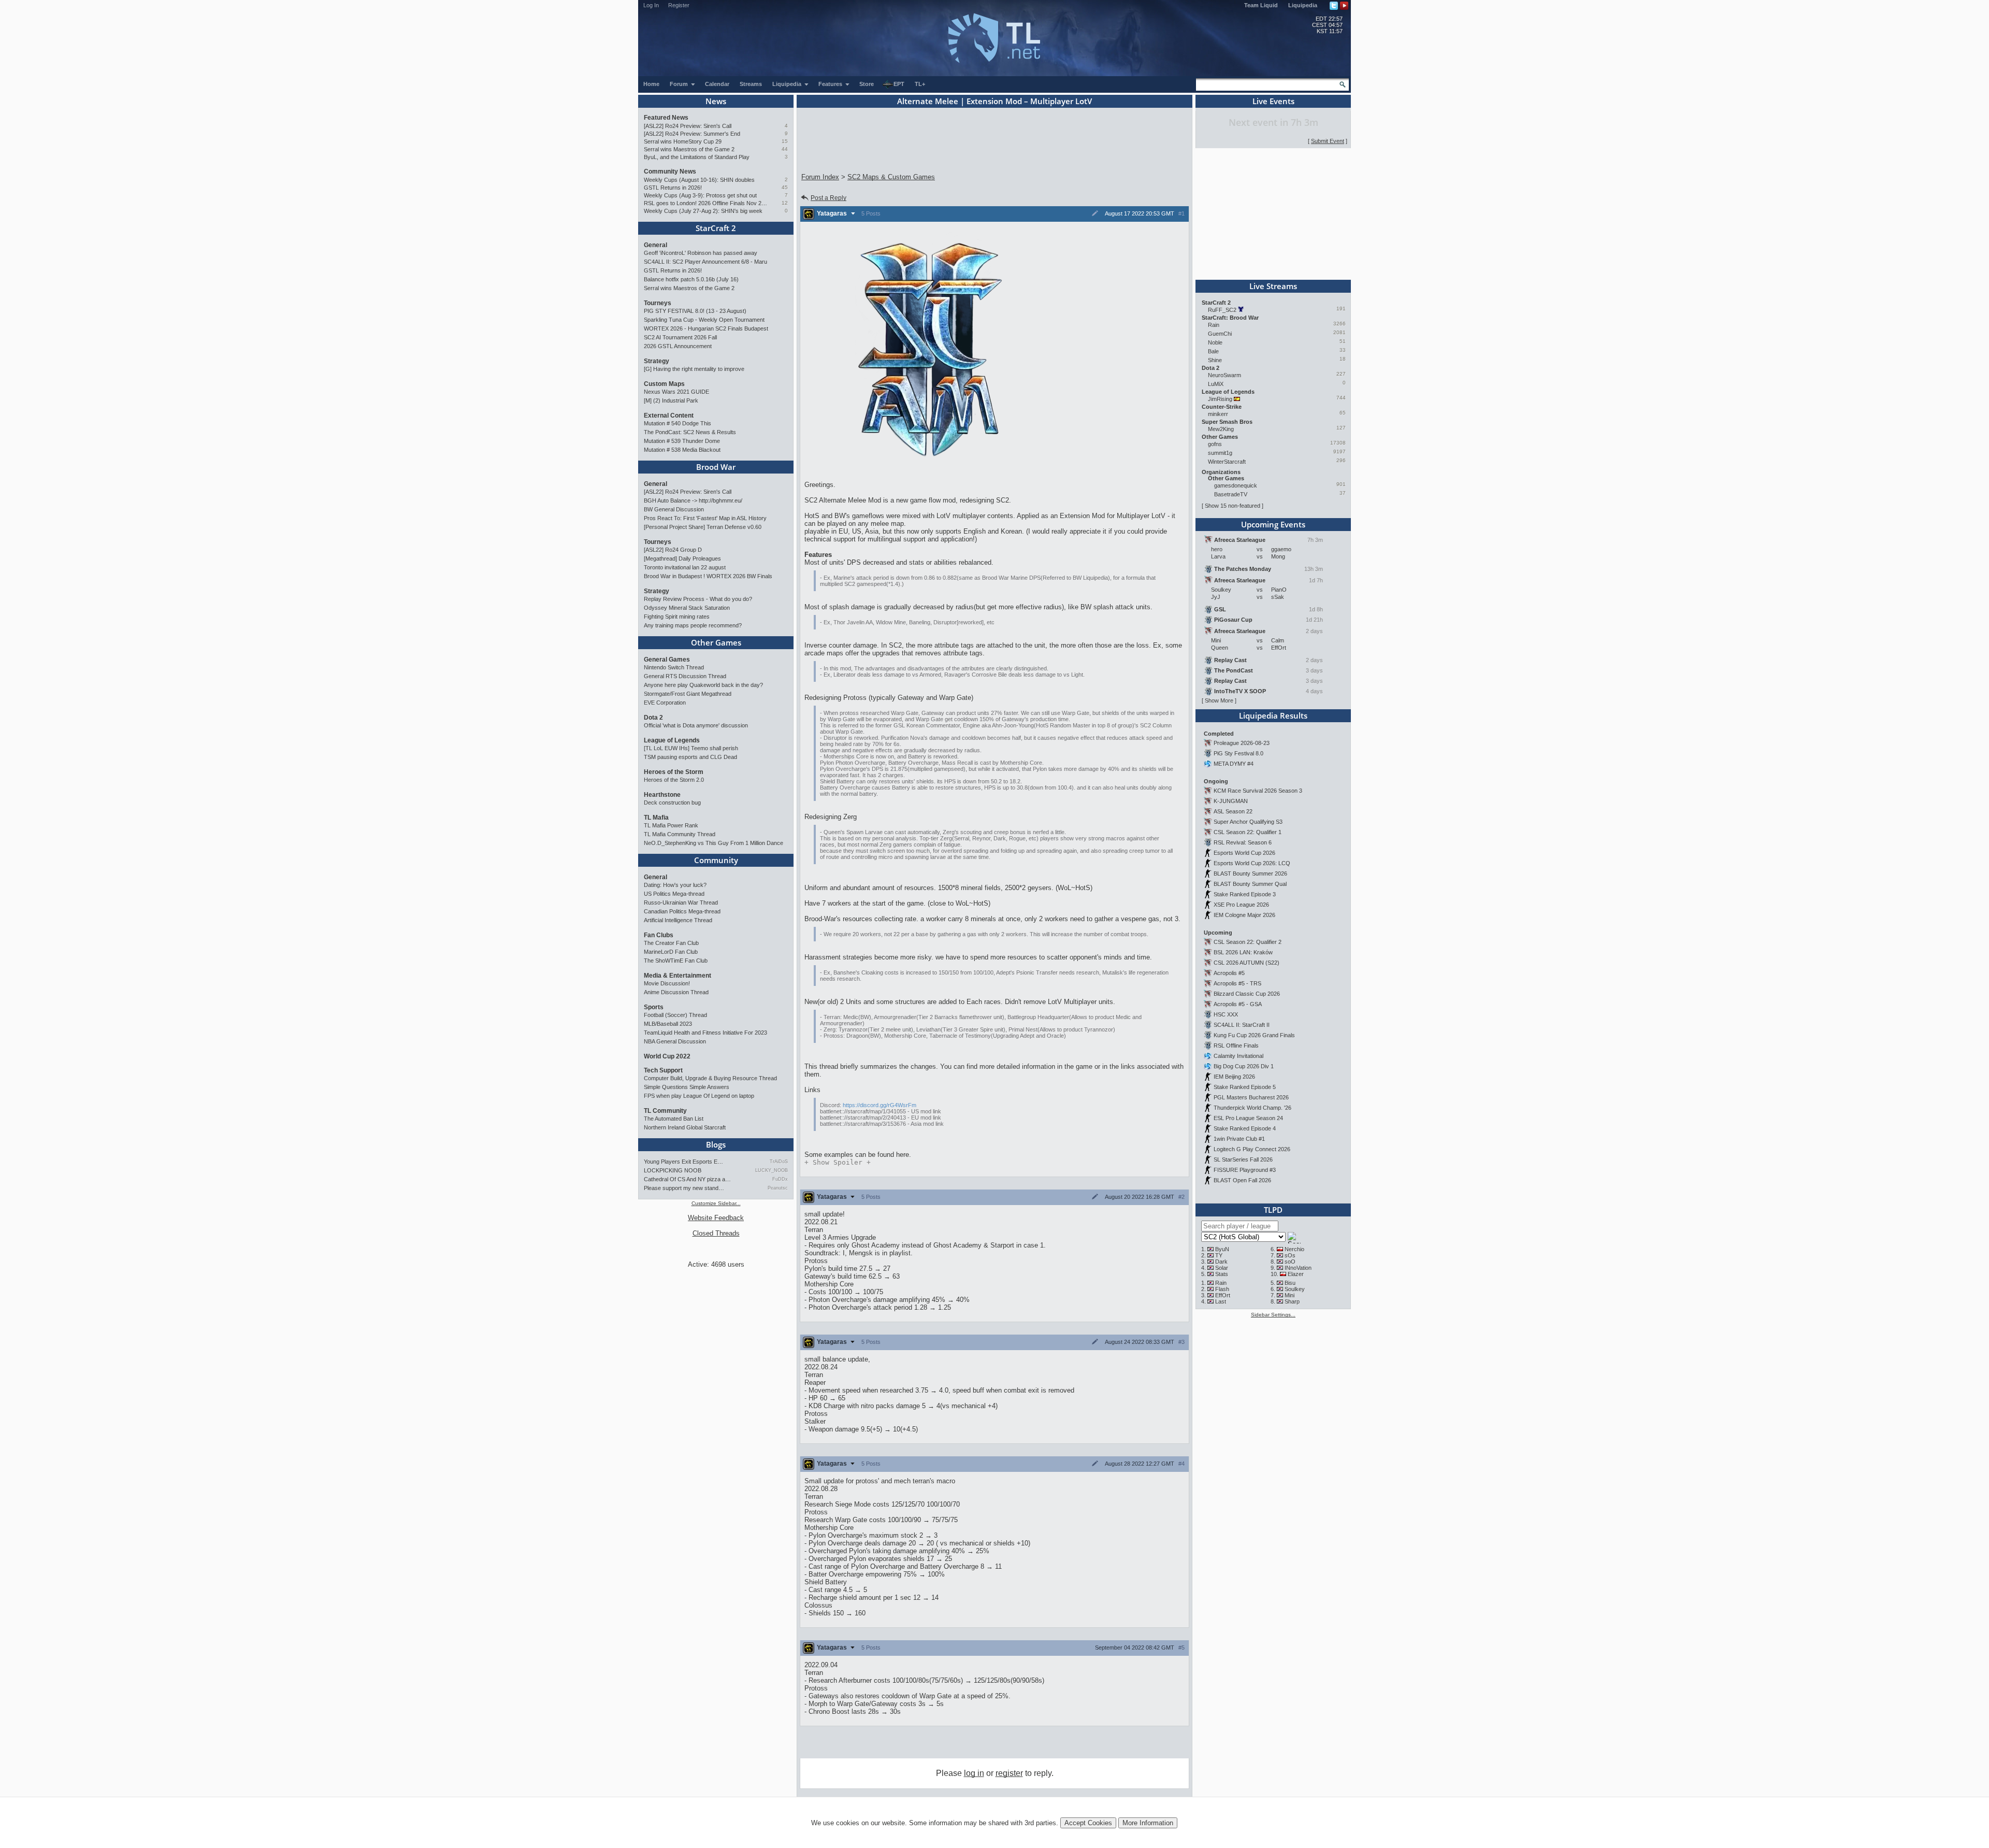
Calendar (717, 84)
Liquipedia (1303, 5)
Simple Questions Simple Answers (687, 1087)
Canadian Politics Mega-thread (682, 911)
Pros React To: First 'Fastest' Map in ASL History (705, 518)
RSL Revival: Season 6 (1243, 842)
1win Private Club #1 (1239, 1139)
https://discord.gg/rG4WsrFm (880, 1105)
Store (867, 84)
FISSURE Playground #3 (1245, 1170)
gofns (1215, 444)
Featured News (666, 118)
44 (785, 149)
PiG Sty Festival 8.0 (1238, 753)
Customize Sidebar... (716, 1203)
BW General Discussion (674, 509)
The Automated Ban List (674, 1119)
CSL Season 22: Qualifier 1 (1248, 832)
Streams (751, 84)
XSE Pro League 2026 (1241, 905)
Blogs (716, 1144)
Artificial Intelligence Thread (678, 920)
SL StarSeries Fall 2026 (1243, 1159)
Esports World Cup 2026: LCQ (1252, 863)
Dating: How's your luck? (675, 885)
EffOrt (1223, 1295)
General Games (667, 660)
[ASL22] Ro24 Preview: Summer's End (692, 134)
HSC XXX (1226, 1014)
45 (785, 187)
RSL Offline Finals (1236, 1045)
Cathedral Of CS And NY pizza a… (687, 1179)
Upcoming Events (1273, 524)
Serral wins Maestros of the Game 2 (689, 149)
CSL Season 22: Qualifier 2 (1248, 942)
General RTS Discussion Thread (685, 676)
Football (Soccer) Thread (675, 1015)
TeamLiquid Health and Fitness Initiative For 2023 (705, 1033)
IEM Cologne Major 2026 (1244, 915)
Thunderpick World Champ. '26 (1252, 1108)
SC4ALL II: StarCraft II (1242, 1025)
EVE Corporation (665, 703)
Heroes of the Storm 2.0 (674, 780)
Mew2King (1221, 429)
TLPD (1273, 1210)
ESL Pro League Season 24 (1248, 1118)
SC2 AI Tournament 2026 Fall (680, 337)
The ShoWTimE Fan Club (676, 961)
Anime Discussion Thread (676, 992)
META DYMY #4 (1234, 764)
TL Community (665, 1111)
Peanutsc (778, 1188)
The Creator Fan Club (671, 943)
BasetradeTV (1231, 494)
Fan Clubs (659, 935)
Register (679, 5)
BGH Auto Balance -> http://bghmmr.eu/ (693, 500)
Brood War (716, 467)
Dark (1221, 1262)
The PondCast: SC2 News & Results (690, 432)
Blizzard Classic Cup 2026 (1247, 994)
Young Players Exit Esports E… (683, 1162)
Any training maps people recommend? (693, 625)
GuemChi (1220, 334)
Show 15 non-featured (1233, 506)
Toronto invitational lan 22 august (685, 567)
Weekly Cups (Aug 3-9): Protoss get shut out (700, 195)
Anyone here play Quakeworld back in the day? (703, 685)
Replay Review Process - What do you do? (698, 599)
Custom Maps (664, 384)
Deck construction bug (672, 803)
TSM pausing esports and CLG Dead (690, 757)
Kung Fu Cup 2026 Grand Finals (1254, 1035)
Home (651, 84)
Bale (1213, 351)
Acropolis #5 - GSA (1238, 1004)
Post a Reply (828, 198)
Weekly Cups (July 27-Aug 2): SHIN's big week (703, 211)
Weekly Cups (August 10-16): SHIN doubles (699, 180)
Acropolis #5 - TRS (1237, 983)
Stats (1222, 1274)
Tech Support (663, 1070)
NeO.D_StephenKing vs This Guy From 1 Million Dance (714, 843)
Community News (670, 171)
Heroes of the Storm (674, 772)
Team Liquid (1261, 5)
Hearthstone (662, 795)
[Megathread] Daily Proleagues (682, 558)
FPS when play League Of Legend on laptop (699, 1096)
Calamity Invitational (1238, 1056)
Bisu (1290, 1283)
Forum (680, 84)
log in (974, 1773)
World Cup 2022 (667, 1056)
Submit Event (1328, 141)
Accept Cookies (1088, 1823)
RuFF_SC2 (1222, 310)
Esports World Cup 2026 (1244, 853)
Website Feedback (716, 1218)
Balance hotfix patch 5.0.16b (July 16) (691, 279)
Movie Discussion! (667, 983)
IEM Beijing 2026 (1234, 1077)
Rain (1214, 325)
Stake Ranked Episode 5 (1245, 1087)
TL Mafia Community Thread (680, 834)
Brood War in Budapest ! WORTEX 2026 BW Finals (708, 576)
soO (1290, 1262)
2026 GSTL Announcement (678, 346)
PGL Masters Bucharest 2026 (1251, 1097)
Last (1221, 1301)
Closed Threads (716, 1233)
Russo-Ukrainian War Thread (681, 902)
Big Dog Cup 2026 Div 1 (1244, 1066)
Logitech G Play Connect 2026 (1252, 1149)
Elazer (1296, 1274)
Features (831, 84)
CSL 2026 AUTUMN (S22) (1246, 963)
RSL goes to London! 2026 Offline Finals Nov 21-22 (706, 203)
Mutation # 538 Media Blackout (682, 450)
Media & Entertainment (678, 976)
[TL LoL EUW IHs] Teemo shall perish (691, 748)
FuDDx (780, 1179)
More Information (1148, 1823)
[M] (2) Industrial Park (671, 400)
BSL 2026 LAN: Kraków (1243, 952)
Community (716, 860)
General (655, 245)
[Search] (1343, 84)
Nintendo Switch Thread (674, 667)
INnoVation (1298, 1268)
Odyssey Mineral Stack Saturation (687, 608)
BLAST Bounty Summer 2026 (1250, 873)
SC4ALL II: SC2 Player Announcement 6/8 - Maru (705, 262)
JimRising (1220, 399)
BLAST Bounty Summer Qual (1250, 884)
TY (1219, 1255)
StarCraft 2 (716, 228)
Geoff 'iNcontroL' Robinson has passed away (701, 253)
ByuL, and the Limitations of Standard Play (697, 157)
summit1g (1220, 453)
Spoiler (838, 1162)
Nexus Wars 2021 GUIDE (676, 392)
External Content (669, 416)
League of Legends (672, 740)
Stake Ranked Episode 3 (1245, 894)
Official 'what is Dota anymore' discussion (696, 725)
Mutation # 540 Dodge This (678, 423)
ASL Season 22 (1233, 811)
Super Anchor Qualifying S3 (1248, 822)
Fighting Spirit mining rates (677, 617)
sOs (1290, 1255)
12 (785, 203)
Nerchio (1294, 1249)
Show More (1219, 700)
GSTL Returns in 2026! (673, 188)
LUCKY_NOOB (772, 1170)
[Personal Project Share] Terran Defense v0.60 (703, 527)
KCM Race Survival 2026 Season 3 (1258, 791)
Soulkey (1295, 1289)
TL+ (920, 84)
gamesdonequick (1236, 485)
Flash (1222, 1289)
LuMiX (1216, 384)
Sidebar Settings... (1273, 1315)
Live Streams (1273, 286)
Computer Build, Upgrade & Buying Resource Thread (710, 1078)
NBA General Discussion (675, 1041)
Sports (654, 1007)
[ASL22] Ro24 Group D (673, 550)
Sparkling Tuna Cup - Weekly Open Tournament (704, 320)
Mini (1289, 1295)
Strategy (657, 361)
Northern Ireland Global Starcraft (685, 1127)
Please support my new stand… (684, 1188)
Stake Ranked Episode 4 (1245, 1128)
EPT (899, 84)
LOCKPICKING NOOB (673, 1170)
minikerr (1218, 414)
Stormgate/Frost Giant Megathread (688, 694)
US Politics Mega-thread (674, 894)
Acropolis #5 (1229, 973)
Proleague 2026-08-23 (1242, 743)
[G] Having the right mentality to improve (694, 369)
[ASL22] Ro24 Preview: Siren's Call (688, 126)
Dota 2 (653, 718)
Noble (1215, 342)
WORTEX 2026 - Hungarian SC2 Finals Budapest (706, 328)
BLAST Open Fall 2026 (1242, 1180)
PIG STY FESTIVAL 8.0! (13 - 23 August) (695, 311)
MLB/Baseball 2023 (668, 1024)
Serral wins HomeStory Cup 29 (683, 141)
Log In (651, 5)
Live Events (1273, 101)
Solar (1222, 1268)
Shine (1215, 360)
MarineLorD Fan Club (671, 952)
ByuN (1222, 1249)
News (716, 101)
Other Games (716, 642)
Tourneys (658, 303)
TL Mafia (656, 818)
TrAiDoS (779, 1162)
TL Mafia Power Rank (671, 825)
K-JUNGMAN (1231, 801)
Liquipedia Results (1273, 715)
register (1009, 1773)
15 (785, 141)
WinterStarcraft (1227, 462)
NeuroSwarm (1224, 375)
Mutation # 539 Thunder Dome (682, 441)
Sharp (1292, 1301)
